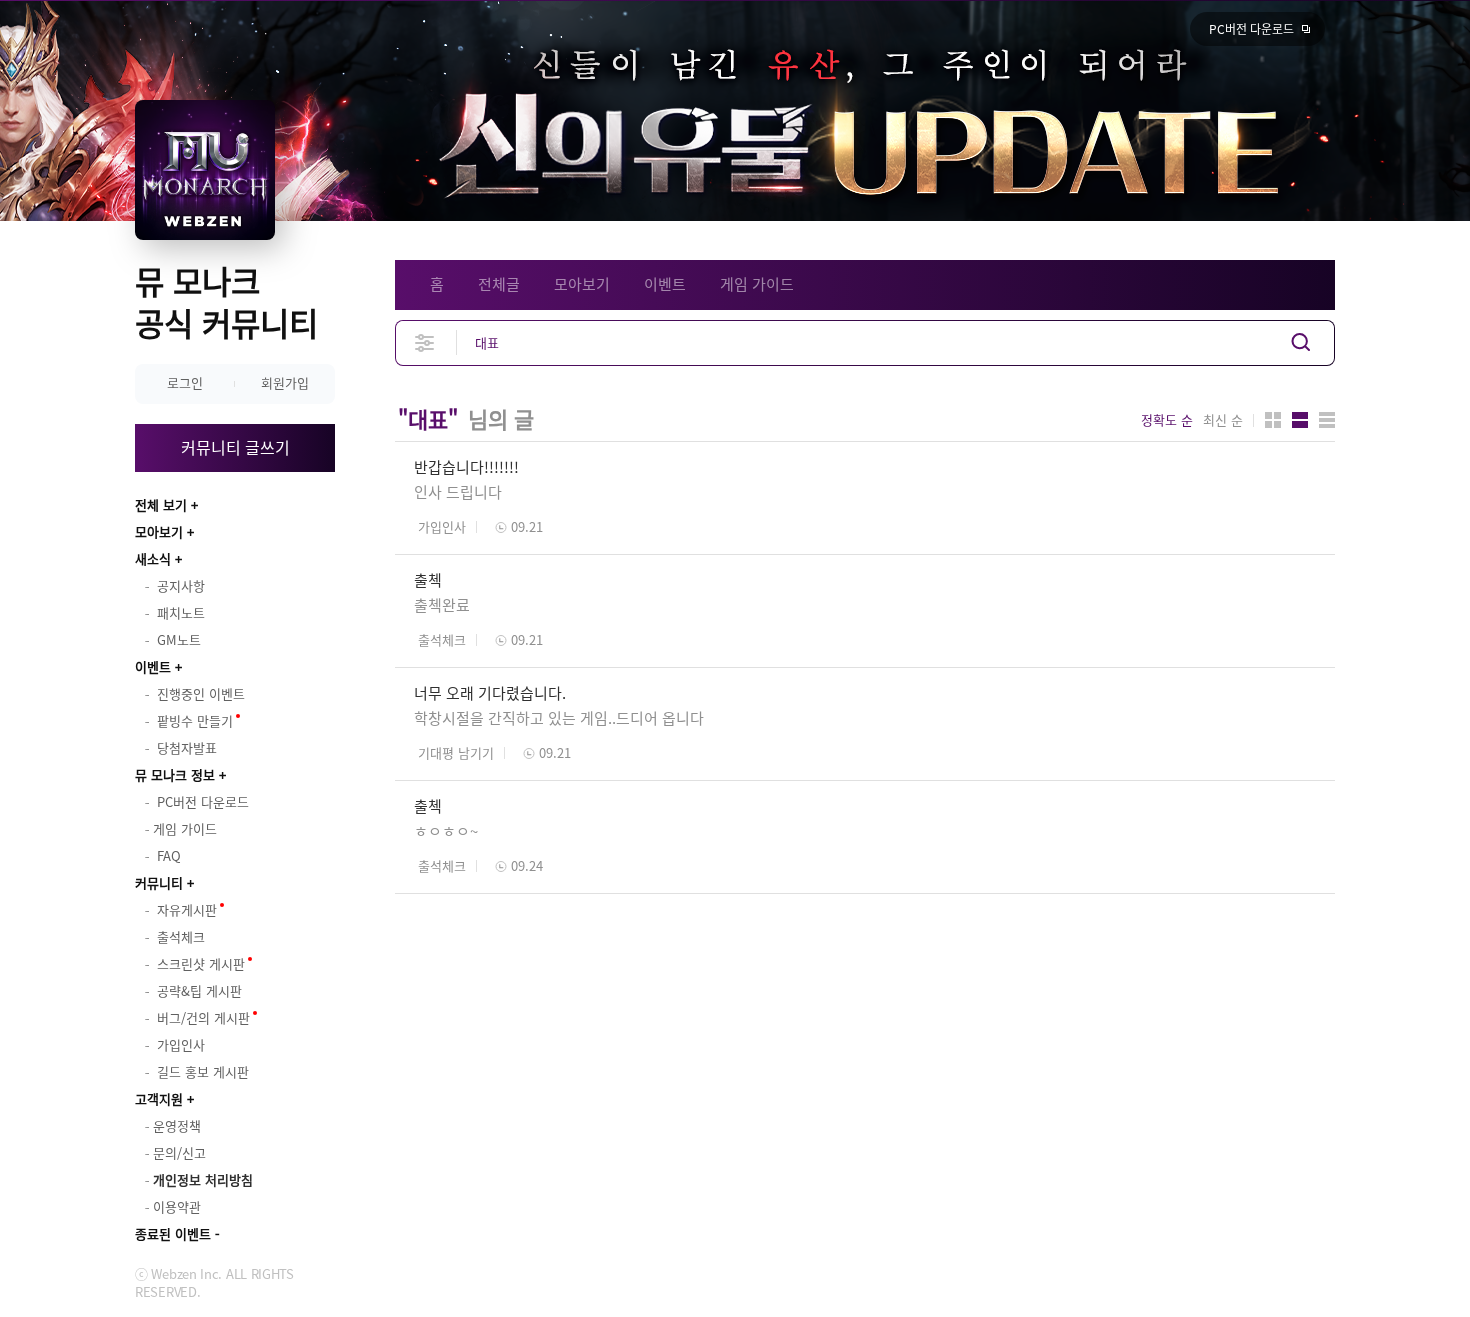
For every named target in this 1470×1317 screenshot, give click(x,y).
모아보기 (159, 531)
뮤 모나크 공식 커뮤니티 (226, 301)
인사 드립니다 (458, 492)
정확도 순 (1167, 420)
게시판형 (1327, 420)
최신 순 (1223, 420)
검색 (1301, 342)
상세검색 (425, 342)
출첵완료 (442, 605)
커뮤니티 (159, 882)
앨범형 (1300, 420)
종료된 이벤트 (173, 1233)
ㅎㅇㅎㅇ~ (446, 831)
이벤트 (153, 666)
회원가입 (285, 382)
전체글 (499, 284)
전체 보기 (161, 504)
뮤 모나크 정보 (175, 774)
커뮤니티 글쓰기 (235, 447)
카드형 (1273, 420)
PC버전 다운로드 (1251, 29)
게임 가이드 (757, 284)
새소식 (153, 558)
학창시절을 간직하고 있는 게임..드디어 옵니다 (559, 718)
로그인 (185, 382)
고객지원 (159, 1098)
